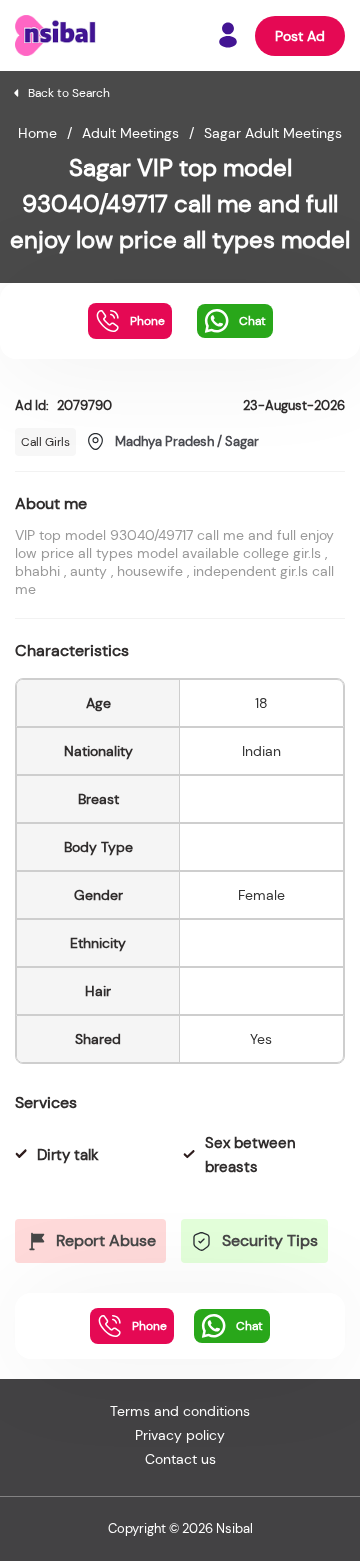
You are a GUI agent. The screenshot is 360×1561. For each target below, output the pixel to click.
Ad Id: (63, 405)
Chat (252, 321)
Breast (98, 799)
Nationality (98, 751)
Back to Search (69, 93)
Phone (147, 321)
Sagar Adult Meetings (273, 133)
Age (98, 703)
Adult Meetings (130, 133)
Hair (98, 991)
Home (37, 133)
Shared (98, 1039)
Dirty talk (68, 1155)
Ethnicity (98, 943)
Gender (98, 895)
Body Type (98, 847)
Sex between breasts (250, 1155)
